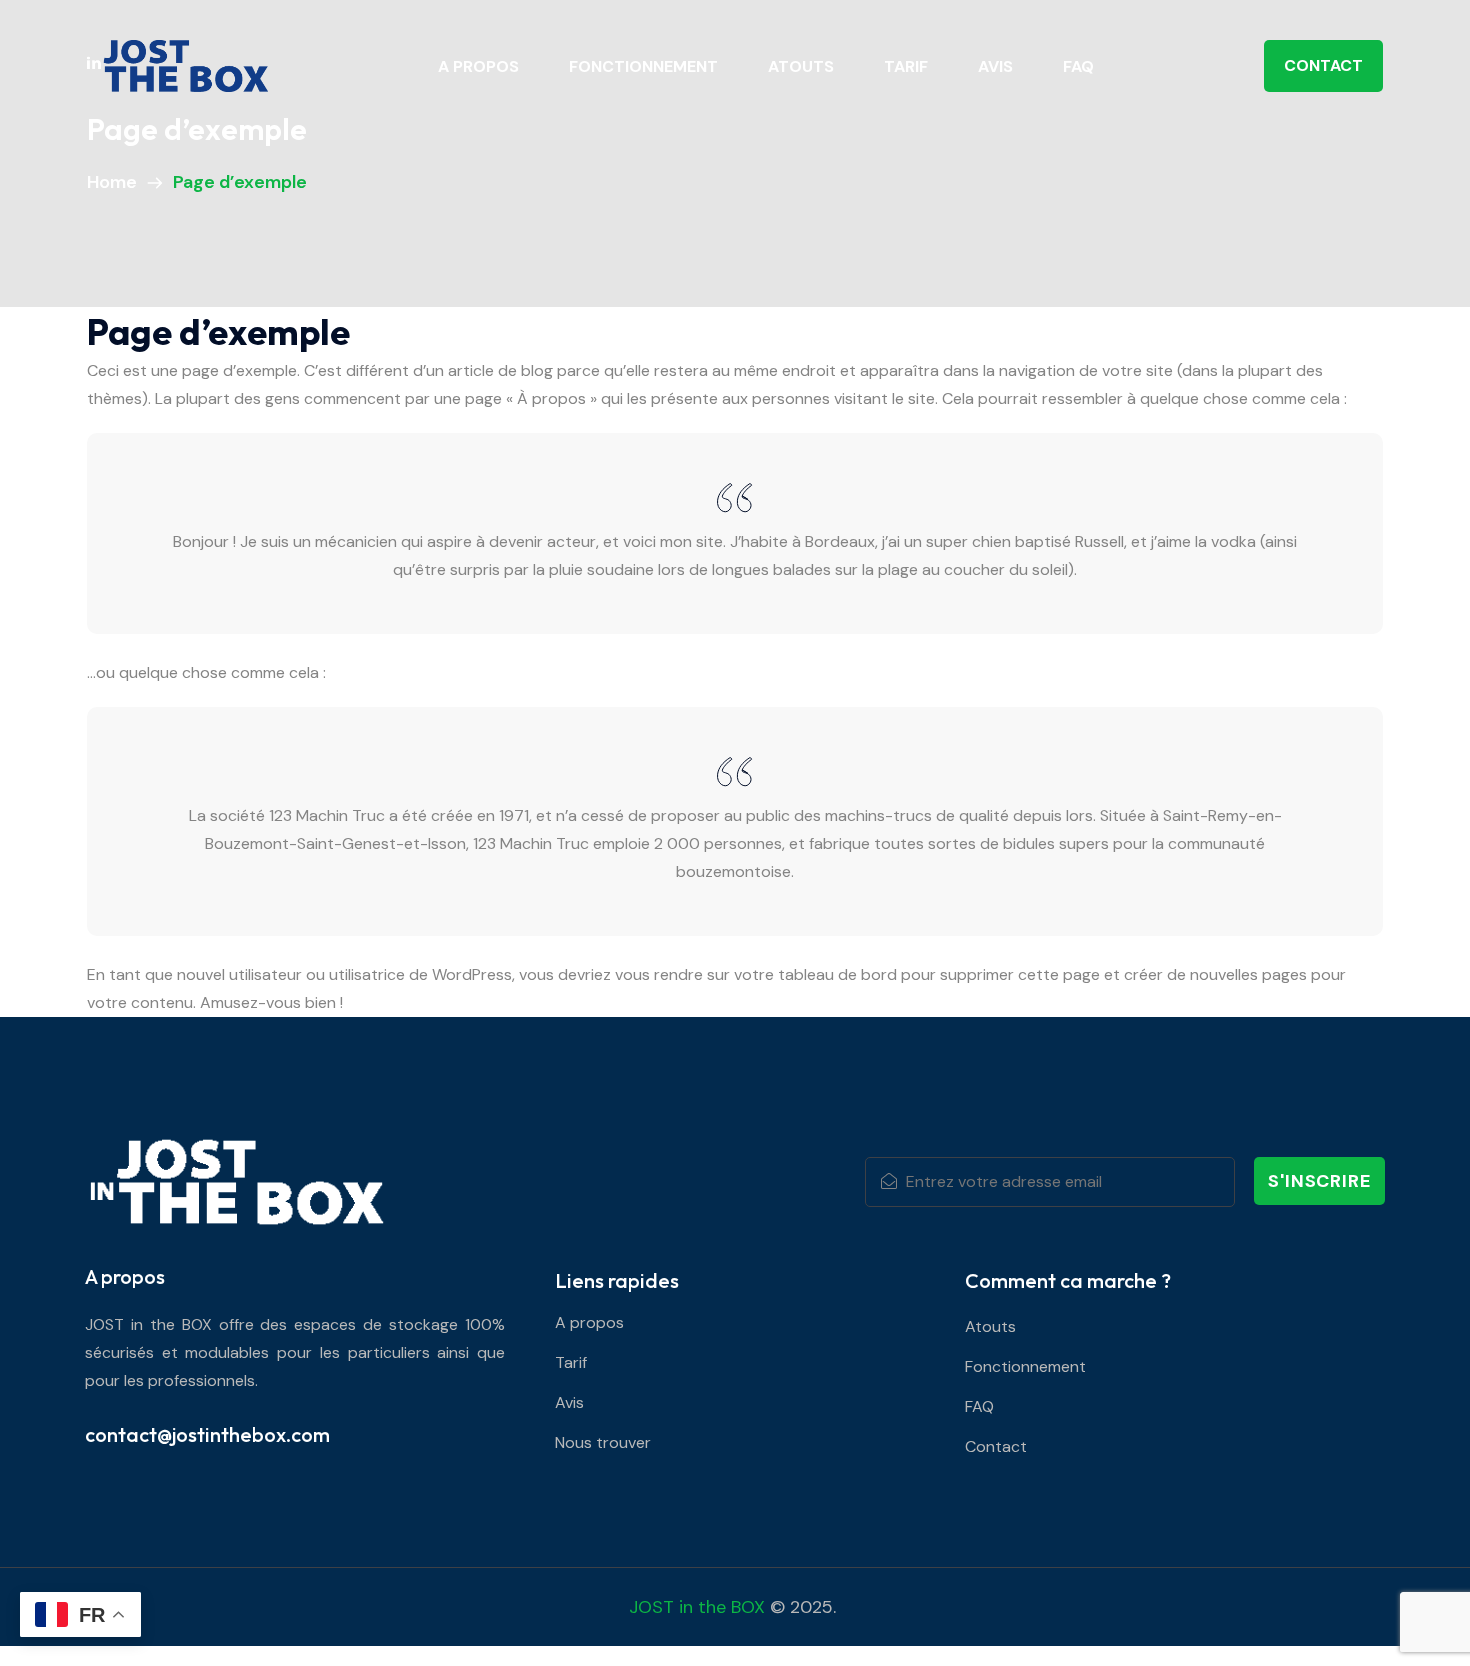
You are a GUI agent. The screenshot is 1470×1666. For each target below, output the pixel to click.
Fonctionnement (643, 66)
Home (116, 182)
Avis (995, 66)
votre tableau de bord (815, 974)
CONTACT (1323, 65)
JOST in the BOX (697, 1607)
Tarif (906, 66)
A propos (478, 66)
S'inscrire (1319, 1181)
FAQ (1078, 66)
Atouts (801, 66)
